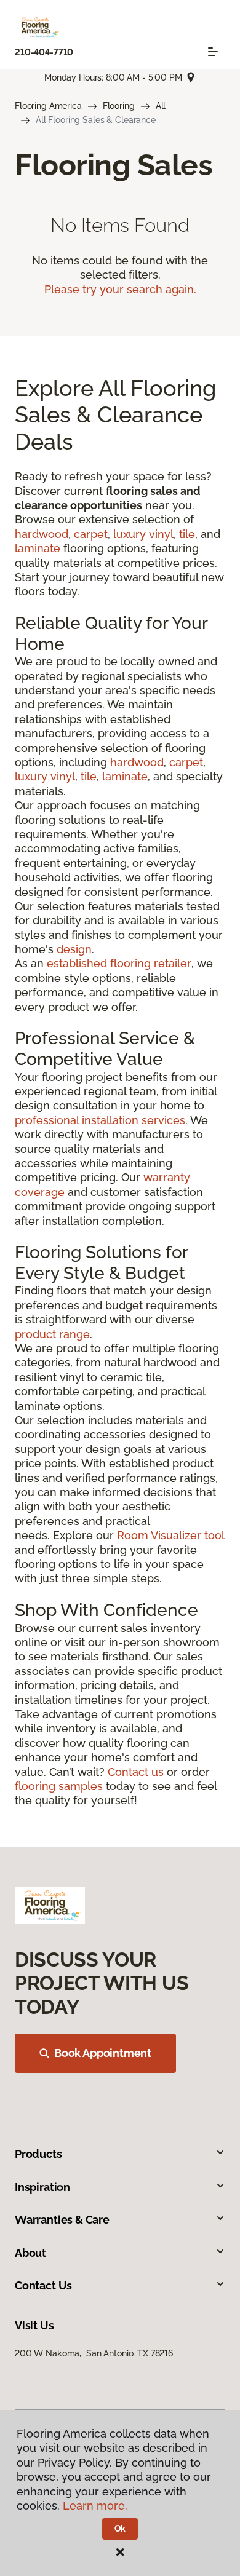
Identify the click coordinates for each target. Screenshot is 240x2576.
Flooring (119, 106)
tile (187, 534)
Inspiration (42, 2187)
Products (38, 2154)
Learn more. (95, 2506)
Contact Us (43, 2285)
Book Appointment (103, 2053)
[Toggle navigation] (213, 52)
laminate (38, 548)
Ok (120, 2529)
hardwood (42, 534)
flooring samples (59, 1786)
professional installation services (100, 1120)
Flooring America (48, 106)
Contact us (136, 1772)
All (161, 106)
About (30, 2253)
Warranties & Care (62, 2220)
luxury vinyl (143, 534)
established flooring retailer (119, 963)
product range (52, 1334)
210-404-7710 (44, 52)
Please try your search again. (120, 289)
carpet (91, 534)
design (74, 949)
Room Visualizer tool (171, 1535)
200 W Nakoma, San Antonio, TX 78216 (94, 2353)
